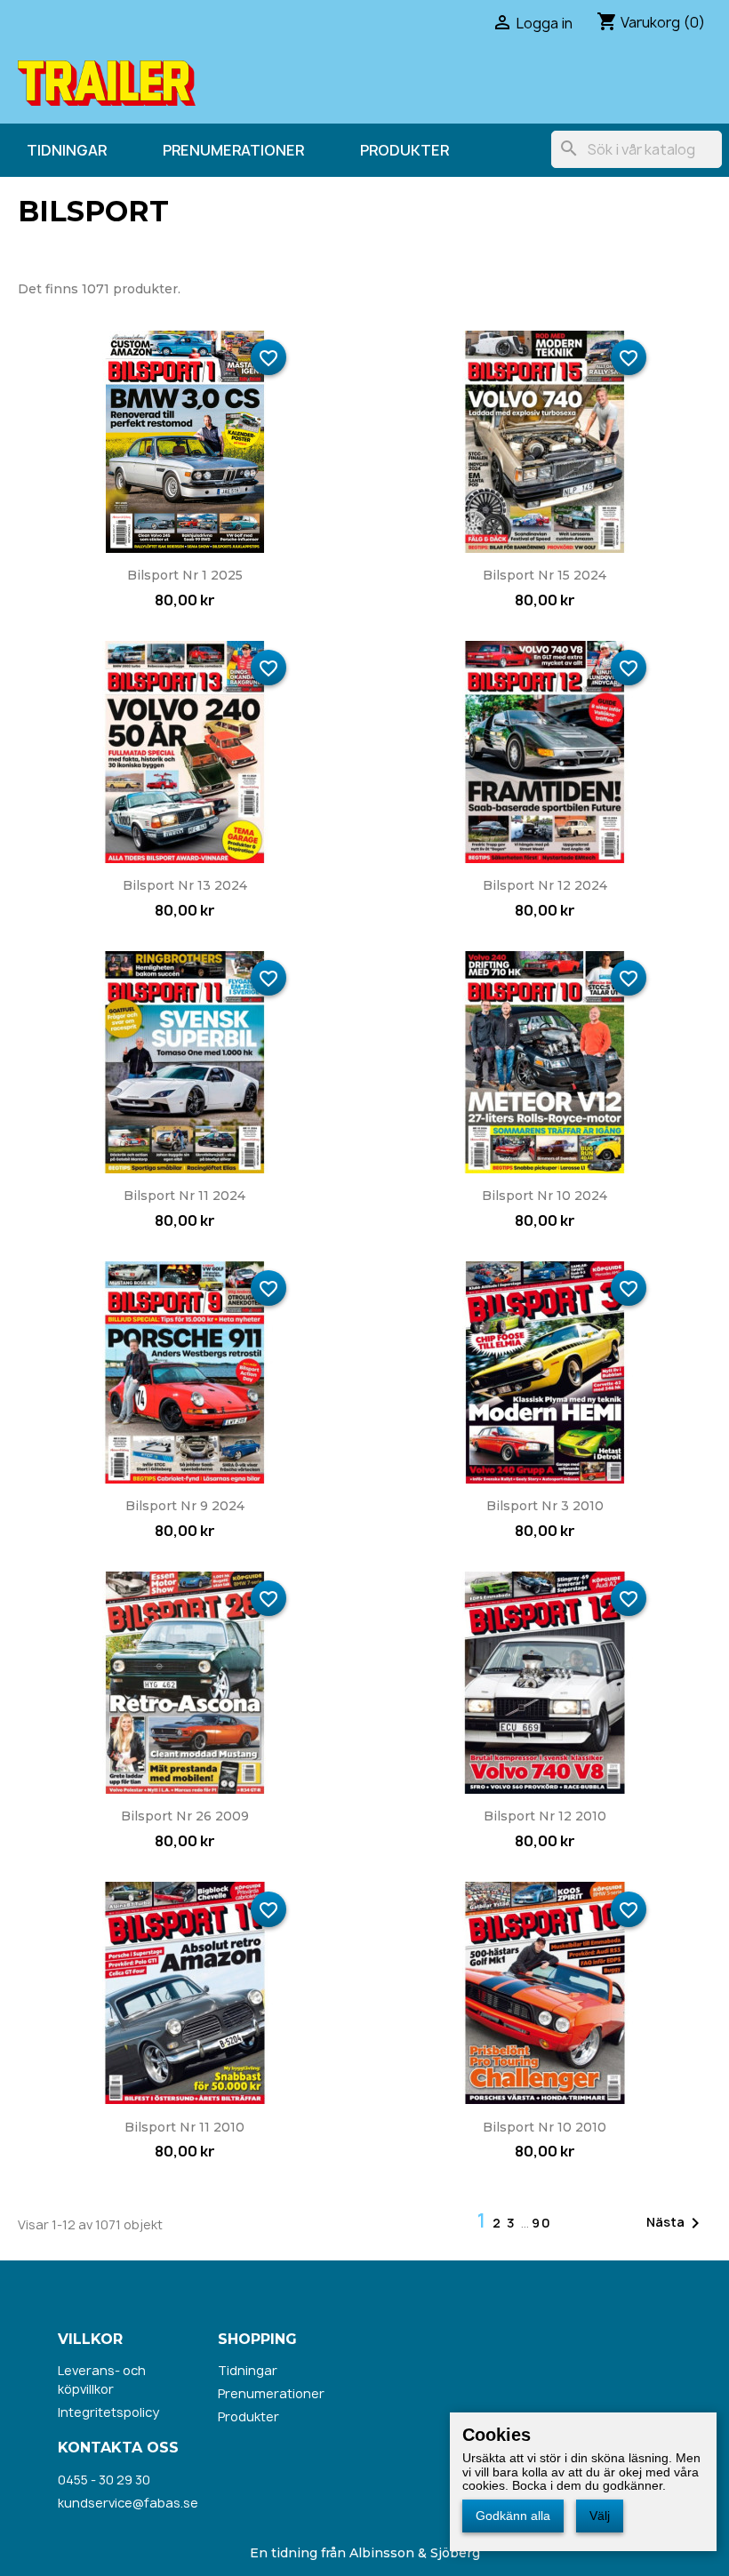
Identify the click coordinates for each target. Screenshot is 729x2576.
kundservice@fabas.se (128, 2503)
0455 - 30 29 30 (104, 2480)
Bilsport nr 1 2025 (185, 575)
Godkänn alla (513, 2516)
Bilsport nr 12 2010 (545, 1816)
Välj (600, 2516)
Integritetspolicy (108, 2412)
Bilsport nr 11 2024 (184, 1196)
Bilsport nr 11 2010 (184, 2127)
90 (542, 2223)
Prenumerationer (233, 150)
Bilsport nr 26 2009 (185, 1816)
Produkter (405, 150)
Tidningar (67, 150)
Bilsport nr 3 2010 (545, 1506)
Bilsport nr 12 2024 (545, 885)
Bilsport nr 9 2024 (185, 1506)
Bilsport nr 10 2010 (545, 2127)
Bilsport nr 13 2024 (185, 885)
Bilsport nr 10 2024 (545, 1196)
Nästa (676, 2223)
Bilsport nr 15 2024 (545, 575)
